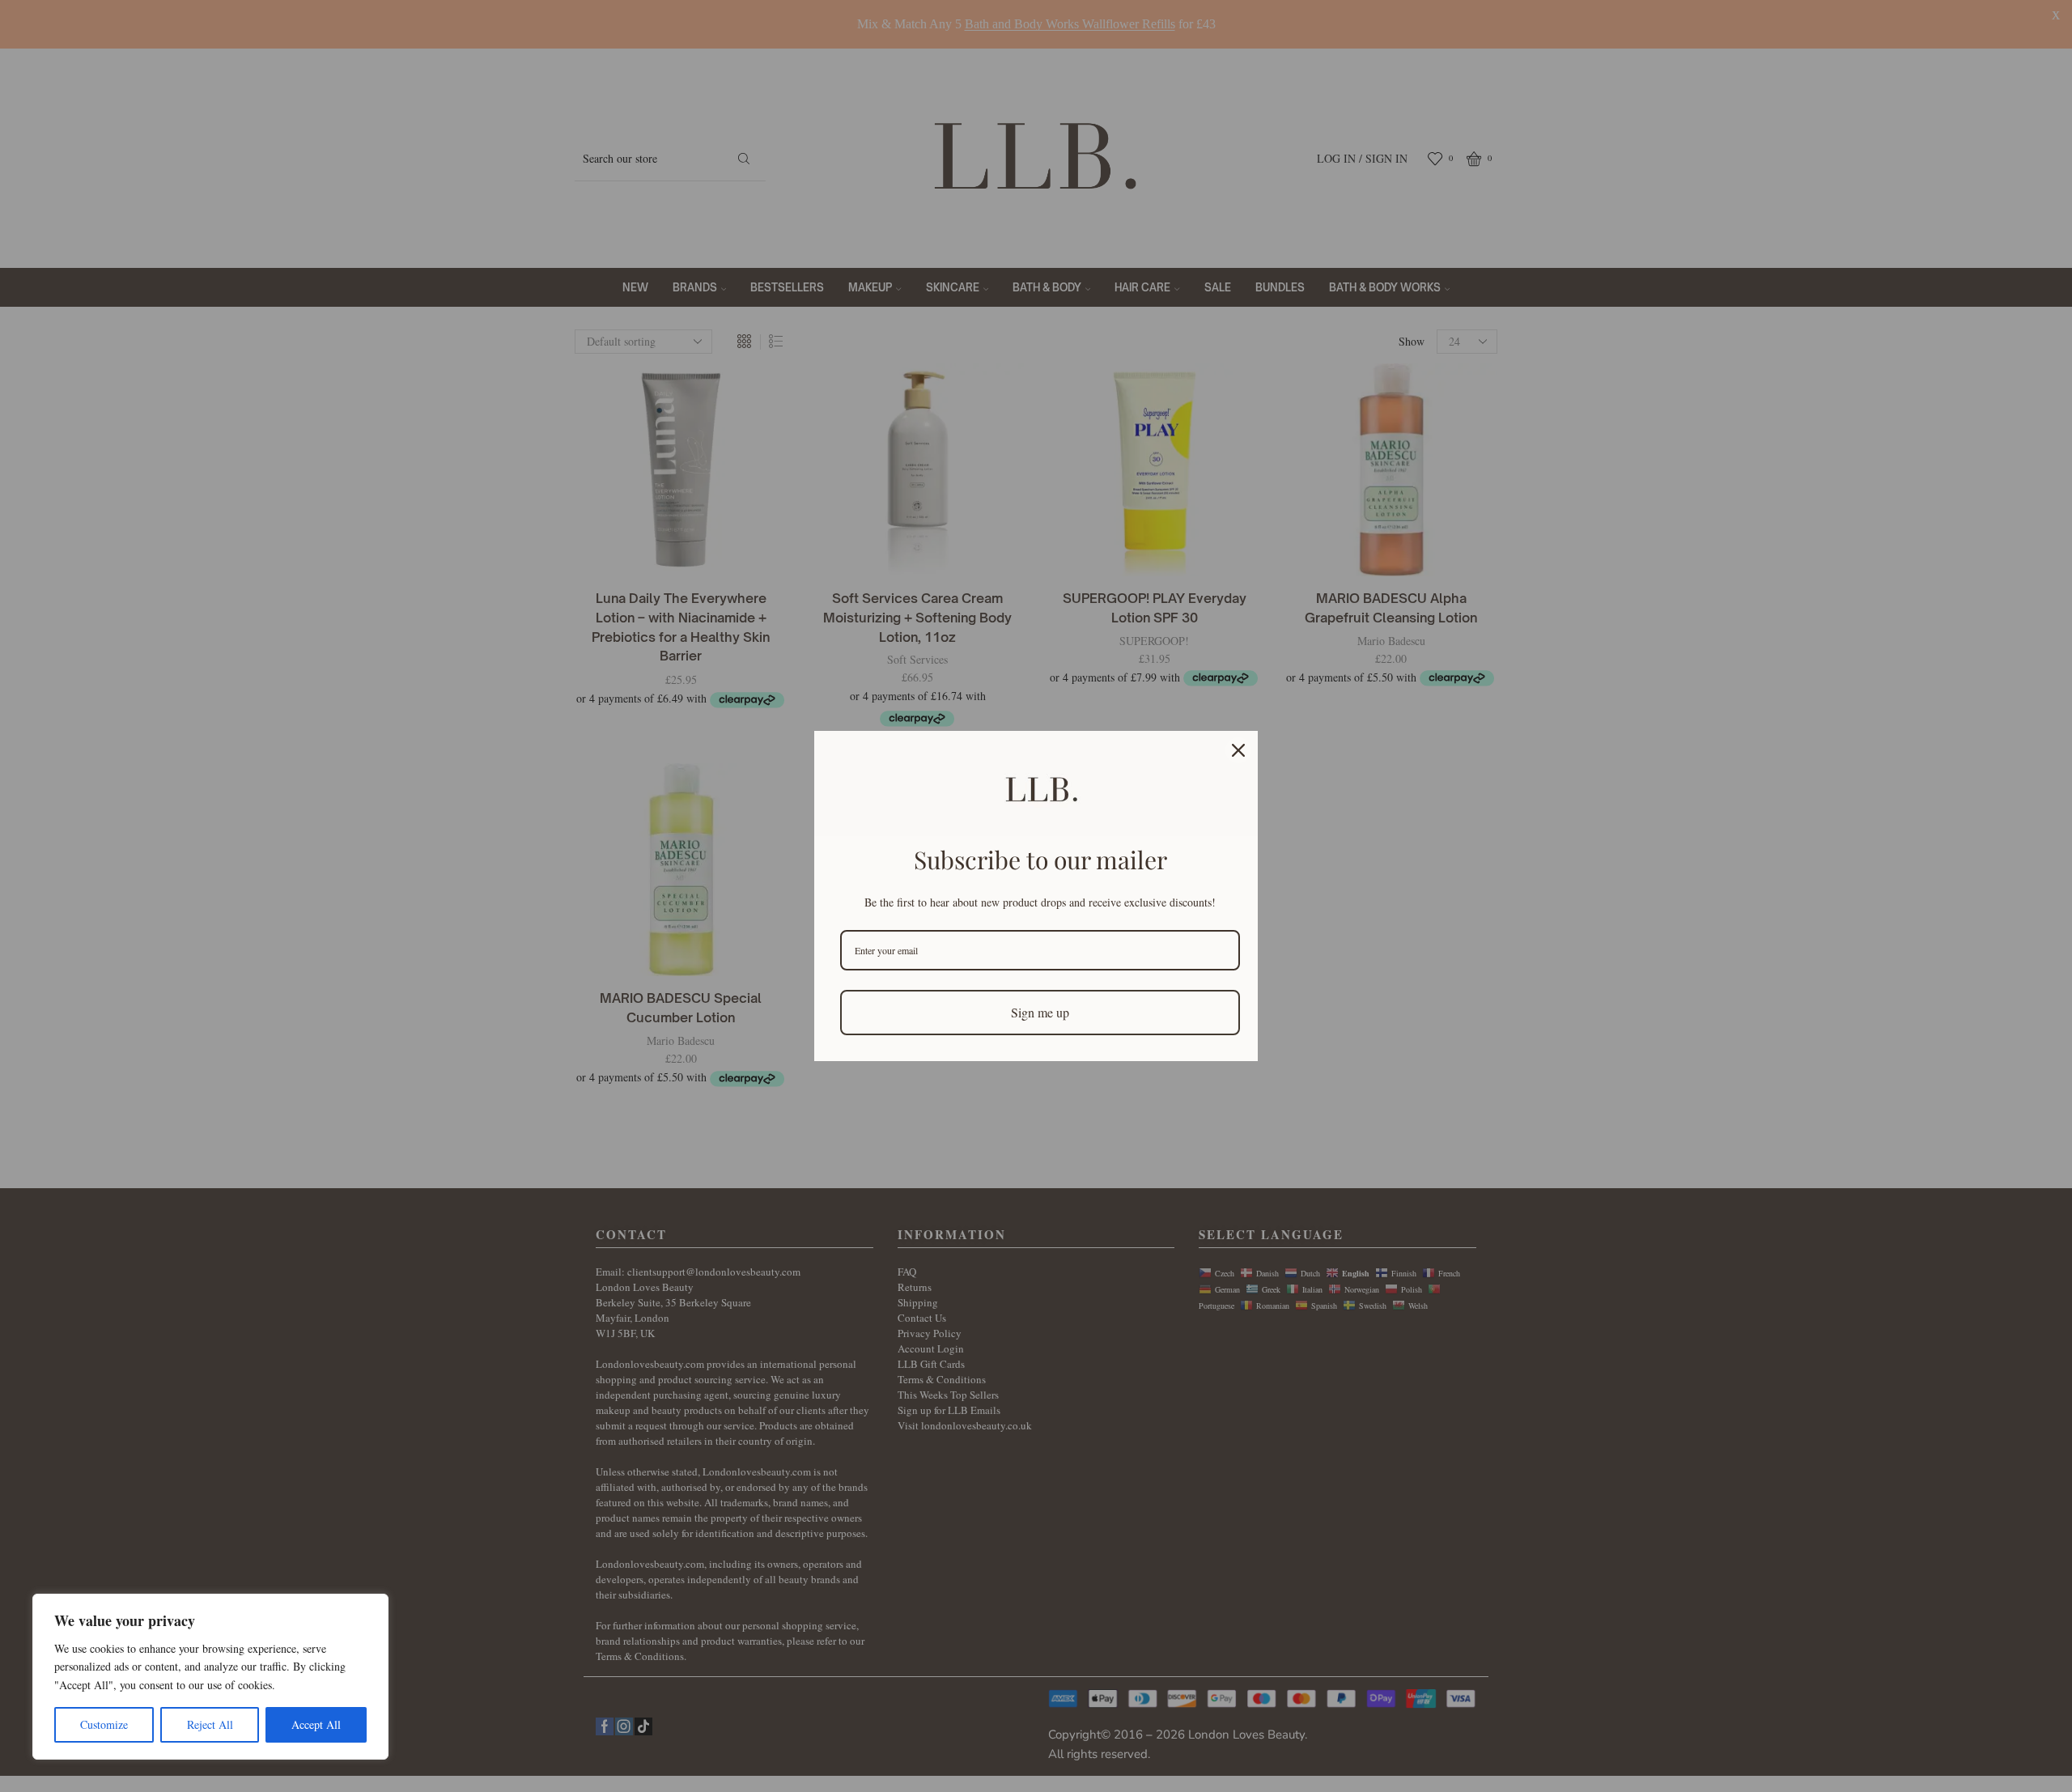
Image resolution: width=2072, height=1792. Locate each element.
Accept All (316, 1724)
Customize (104, 1724)
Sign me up (1040, 1012)
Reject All (210, 1724)
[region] (210, 1677)
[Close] (1238, 750)
